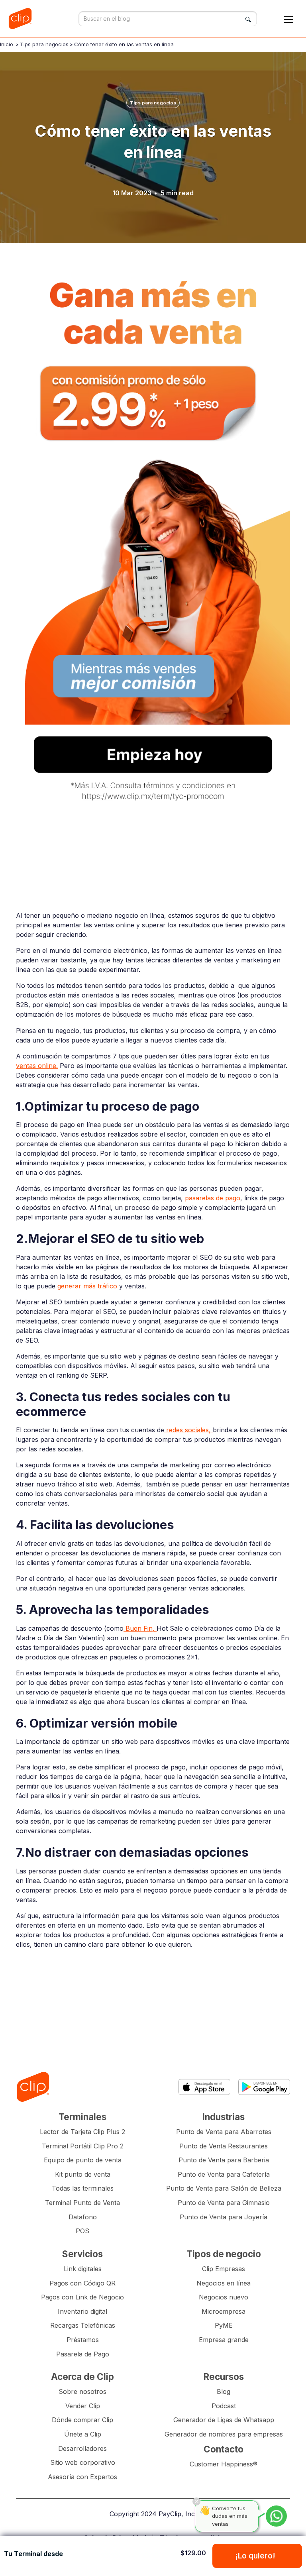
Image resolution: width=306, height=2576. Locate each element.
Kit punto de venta (83, 2174)
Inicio (7, 44)
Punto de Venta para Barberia (224, 2160)
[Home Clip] (33, 2087)
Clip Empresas (224, 2269)
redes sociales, (188, 1430)
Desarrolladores (82, 2448)
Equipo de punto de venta (83, 2160)
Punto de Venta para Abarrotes (224, 2132)
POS (82, 2231)
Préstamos (83, 2340)
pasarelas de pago (213, 1198)
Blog (224, 2391)
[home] (22, 19)
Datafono (83, 2217)
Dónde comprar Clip (82, 2420)
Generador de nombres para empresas (224, 2434)
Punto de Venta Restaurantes (224, 2146)
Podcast (224, 2406)
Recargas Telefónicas (83, 2325)
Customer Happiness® (224, 2464)
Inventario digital (82, 2311)
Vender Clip (83, 2406)
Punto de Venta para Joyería (224, 2217)
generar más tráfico (87, 1286)
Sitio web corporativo (83, 2462)
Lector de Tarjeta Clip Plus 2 (82, 2132)
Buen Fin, (140, 1628)
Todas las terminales (83, 2188)
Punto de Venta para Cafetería (224, 2174)
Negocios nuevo (224, 2297)
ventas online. (37, 1066)
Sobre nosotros (82, 2391)
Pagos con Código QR (82, 2283)
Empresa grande (224, 2340)
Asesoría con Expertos (82, 2477)
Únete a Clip (83, 2434)
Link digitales (83, 2269)
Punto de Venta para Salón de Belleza (224, 2188)
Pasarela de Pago (83, 2354)
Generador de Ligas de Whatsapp (224, 2420)
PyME (224, 2325)
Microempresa (224, 2311)
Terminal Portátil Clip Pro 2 (83, 2146)
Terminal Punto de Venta (82, 2203)
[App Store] (204, 2087)
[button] (288, 19)
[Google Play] (264, 2087)
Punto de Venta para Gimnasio (224, 2203)
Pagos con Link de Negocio (82, 2297)
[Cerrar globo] (196, 2501)
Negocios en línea (224, 2283)
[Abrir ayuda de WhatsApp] (276, 2516)
